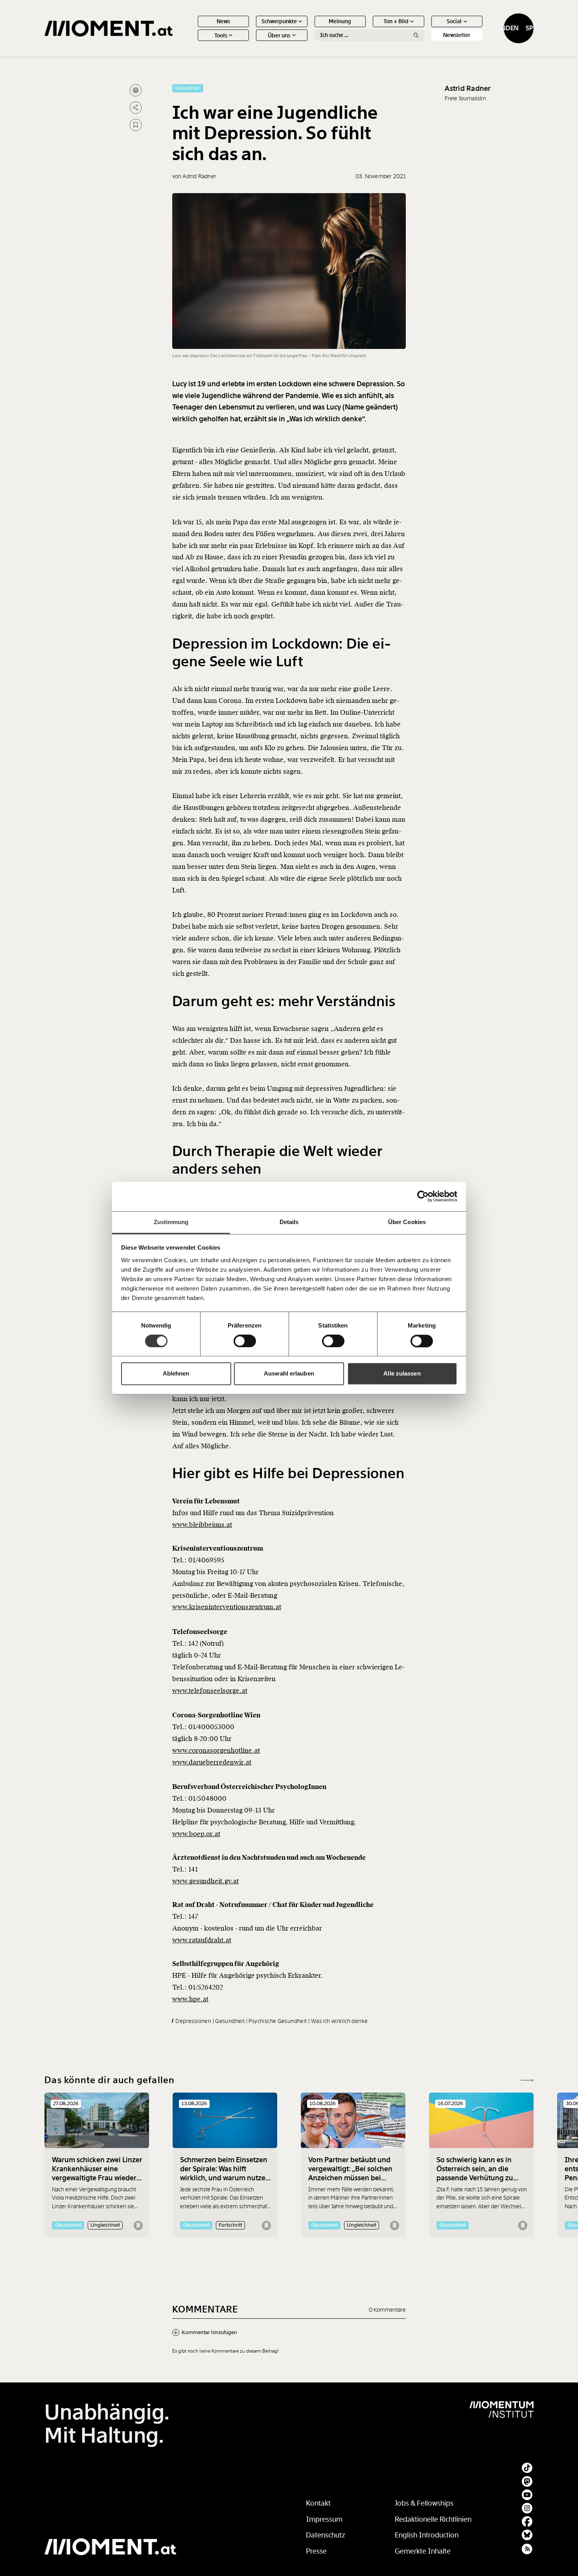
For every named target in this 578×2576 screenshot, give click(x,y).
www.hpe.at (190, 1999)
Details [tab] (289, 1222)
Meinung (340, 21)
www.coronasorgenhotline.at (216, 1751)
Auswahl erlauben (289, 1374)
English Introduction (427, 2535)
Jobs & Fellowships (424, 2503)
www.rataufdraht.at (202, 1940)
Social (454, 21)
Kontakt (318, 2503)
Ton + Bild (396, 21)
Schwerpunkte (279, 21)
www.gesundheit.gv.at (205, 1881)
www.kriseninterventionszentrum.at (227, 1607)
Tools (221, 35)
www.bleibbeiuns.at (202, 1525)
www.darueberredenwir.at (212, 1762)
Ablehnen (176, 1374)
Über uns (279, 35)
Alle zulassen (402, 1374)
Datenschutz (326, 2535)
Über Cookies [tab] (407, 1222)
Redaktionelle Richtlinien (433, 2519)
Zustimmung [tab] (171, 1222)
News (223, 21)
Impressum (324, 2519)
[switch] (245, 1341)
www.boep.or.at (196, 1834)
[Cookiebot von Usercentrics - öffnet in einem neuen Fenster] (423, 1196)
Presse (316, 2551)
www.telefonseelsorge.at (210, 1691)
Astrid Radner (468, 89)
